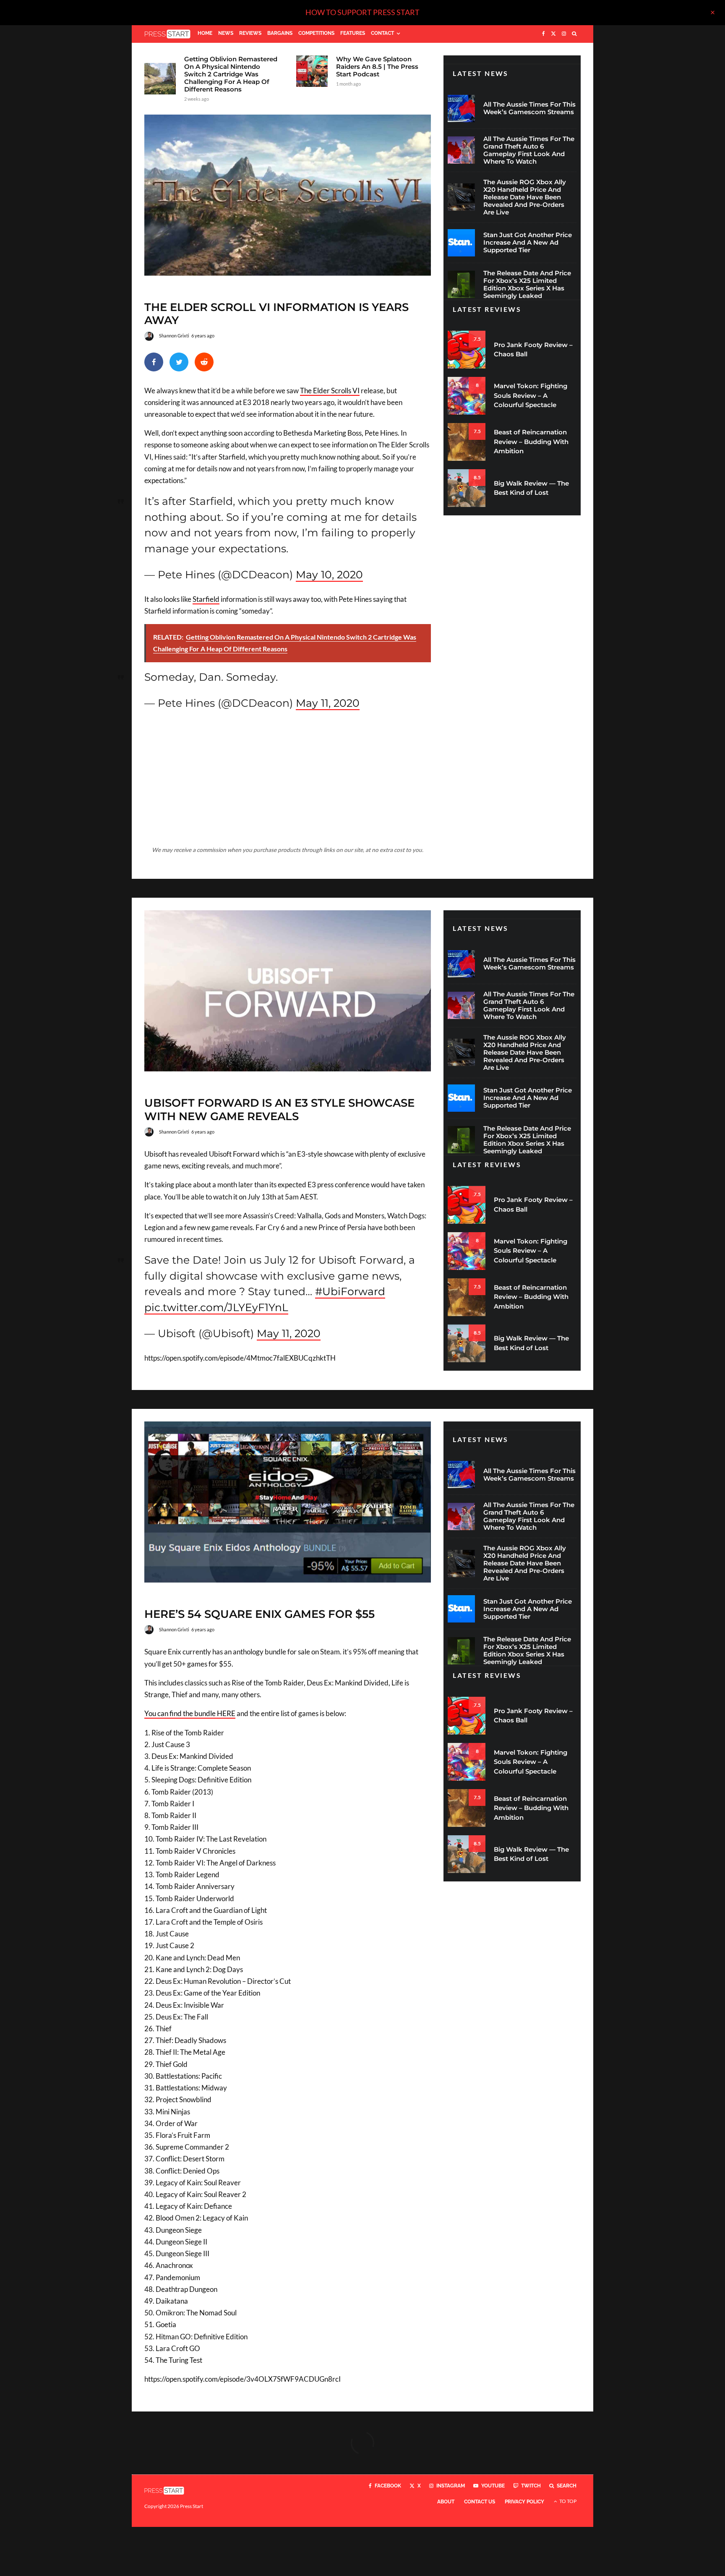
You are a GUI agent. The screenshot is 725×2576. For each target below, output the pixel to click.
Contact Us (480, 2502)
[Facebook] (544, 34)
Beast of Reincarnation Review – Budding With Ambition (531, 442)
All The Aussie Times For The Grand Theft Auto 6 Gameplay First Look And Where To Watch (529, 150)
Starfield (206, 599)
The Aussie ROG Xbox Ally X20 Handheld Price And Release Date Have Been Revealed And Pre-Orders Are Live (525, 197)
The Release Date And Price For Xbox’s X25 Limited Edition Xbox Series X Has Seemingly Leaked (527, 285)
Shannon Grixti (174, 336)
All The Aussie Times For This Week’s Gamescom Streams (529, 108)
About (446, 2502)
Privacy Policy (524, 2502)
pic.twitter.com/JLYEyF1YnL (216, 1307)
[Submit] (204, 362)
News (226, 33)
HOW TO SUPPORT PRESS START (362, 12)
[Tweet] (179, 362)
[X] (553, 34)
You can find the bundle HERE (190, 1713)
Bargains (280, 33)
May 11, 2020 (328, 703)
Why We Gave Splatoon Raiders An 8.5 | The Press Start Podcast (377, 67)
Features (353, 33)
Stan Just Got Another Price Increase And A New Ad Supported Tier (528, 243)
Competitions (316, 33)
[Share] (154, 362)
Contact (382, 33)
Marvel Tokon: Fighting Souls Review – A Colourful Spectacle (531, 395)
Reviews (250, 33)
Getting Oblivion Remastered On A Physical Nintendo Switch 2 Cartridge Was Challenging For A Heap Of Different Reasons (231, 74)
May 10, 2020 (329, 575)
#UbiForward (350, 1291)
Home (205, 33)
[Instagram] (564, 34)
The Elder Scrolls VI (330, 391)
